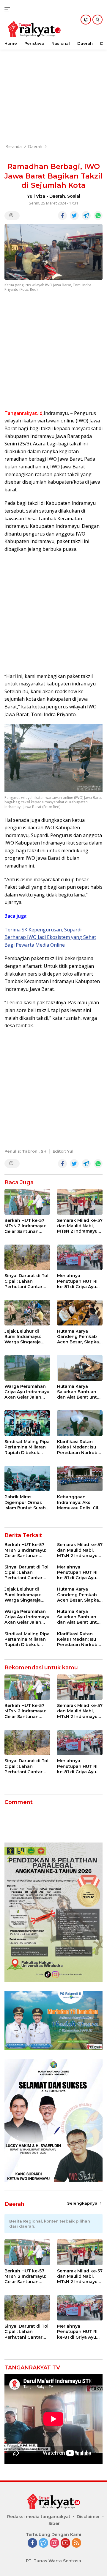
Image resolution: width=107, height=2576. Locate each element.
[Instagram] (54, 2543)
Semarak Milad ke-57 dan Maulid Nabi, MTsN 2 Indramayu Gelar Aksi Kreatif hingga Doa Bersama (80, 1226)
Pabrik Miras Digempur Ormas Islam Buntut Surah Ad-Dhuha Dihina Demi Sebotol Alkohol (25, 1502)
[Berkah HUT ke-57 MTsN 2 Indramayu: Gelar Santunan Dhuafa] (27, 1202)
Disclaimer (88, 2517)
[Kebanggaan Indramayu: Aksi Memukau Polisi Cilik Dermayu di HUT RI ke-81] (80, 1479)
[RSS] (76, 2543)
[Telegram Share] (86, 216)
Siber (54, 2523)
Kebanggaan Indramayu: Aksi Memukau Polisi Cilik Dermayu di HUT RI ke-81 (80, 1502)
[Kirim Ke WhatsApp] (98, 216)
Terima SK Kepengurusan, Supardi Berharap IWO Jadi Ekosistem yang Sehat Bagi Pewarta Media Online (50, 937)
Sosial (74, 196)
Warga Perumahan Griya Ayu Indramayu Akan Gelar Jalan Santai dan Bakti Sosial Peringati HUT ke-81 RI (27, 1392)
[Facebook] (32, 2543)
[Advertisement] (53, 84)
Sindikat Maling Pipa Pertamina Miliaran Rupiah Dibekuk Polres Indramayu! (27, 1447)
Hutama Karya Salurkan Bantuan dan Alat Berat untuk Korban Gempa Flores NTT (80, 1392)
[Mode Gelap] (86, 20)
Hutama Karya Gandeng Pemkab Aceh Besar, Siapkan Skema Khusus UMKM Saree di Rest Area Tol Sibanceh (80, 1337)
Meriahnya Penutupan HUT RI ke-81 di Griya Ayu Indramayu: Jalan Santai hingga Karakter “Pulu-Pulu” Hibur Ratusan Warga (80, 1281)
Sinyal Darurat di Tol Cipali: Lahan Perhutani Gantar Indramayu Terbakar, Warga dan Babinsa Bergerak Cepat (27, 1281)
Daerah (57, 196)
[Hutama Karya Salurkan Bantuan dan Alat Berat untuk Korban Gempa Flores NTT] (80, 1368)
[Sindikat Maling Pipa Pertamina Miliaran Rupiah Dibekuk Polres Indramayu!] (27, 1423)
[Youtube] (65, 2543)
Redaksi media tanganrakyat (39, 2517)
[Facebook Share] (62, 216)
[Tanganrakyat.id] (33, 30)
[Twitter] (43, 2543)
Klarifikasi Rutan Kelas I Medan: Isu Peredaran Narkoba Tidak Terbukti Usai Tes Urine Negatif (79, 1447)
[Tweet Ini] (74, 216)
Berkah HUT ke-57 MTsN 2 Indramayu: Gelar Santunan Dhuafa (25, 1226)
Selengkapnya (83, 2203)
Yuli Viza (36, 196)
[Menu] (8, 10)
